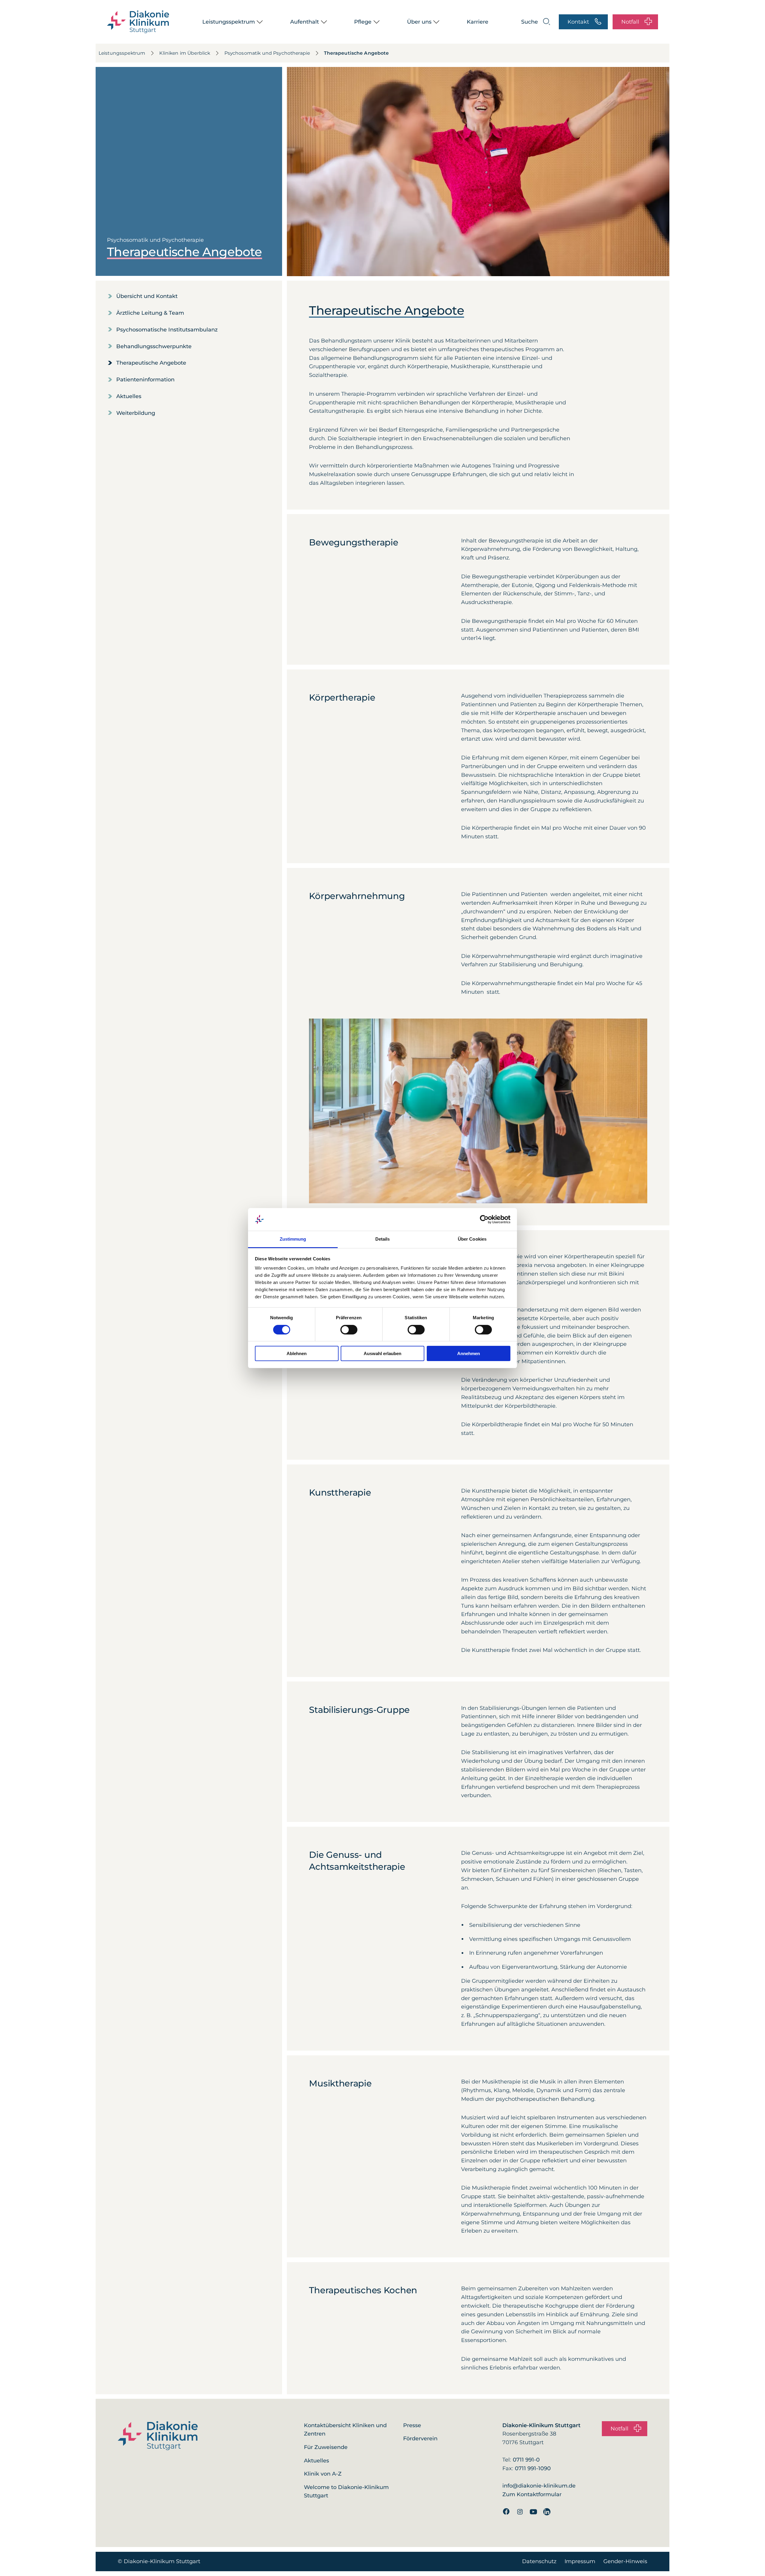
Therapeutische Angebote (356, 53)
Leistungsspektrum (229, 22)
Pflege (363, 22)
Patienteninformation (145, 380)
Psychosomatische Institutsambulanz (167, 330)
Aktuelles (129, 396)
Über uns (419, 22)
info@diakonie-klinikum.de (539, 2486)
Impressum (580, 2561)
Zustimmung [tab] (293, 1239)
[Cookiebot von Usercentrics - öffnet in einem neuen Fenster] (484, 1219)
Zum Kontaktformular (532, 2494)
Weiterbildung (136, 413)
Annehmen (469, 1353)
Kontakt (578, 22)
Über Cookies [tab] (472, 1239)
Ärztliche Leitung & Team (150, 313)
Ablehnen (297, 1353)
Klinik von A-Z (323, 2474)
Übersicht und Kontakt (147, 296)
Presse (412, 2425)
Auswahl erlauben (382, 1353)
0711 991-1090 (533, 2468)
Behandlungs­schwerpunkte (154, 346)
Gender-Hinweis (625, 2561)
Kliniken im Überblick (185, 53)
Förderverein (420, 2439)
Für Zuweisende (326, 2447)
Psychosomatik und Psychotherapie (267, 53)
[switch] (349, 1330)
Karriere (478, 22)
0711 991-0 (526, 2460)
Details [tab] (383, 1239)
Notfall (630, 22)
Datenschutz (539, 2561)
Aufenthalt (305, 22)
